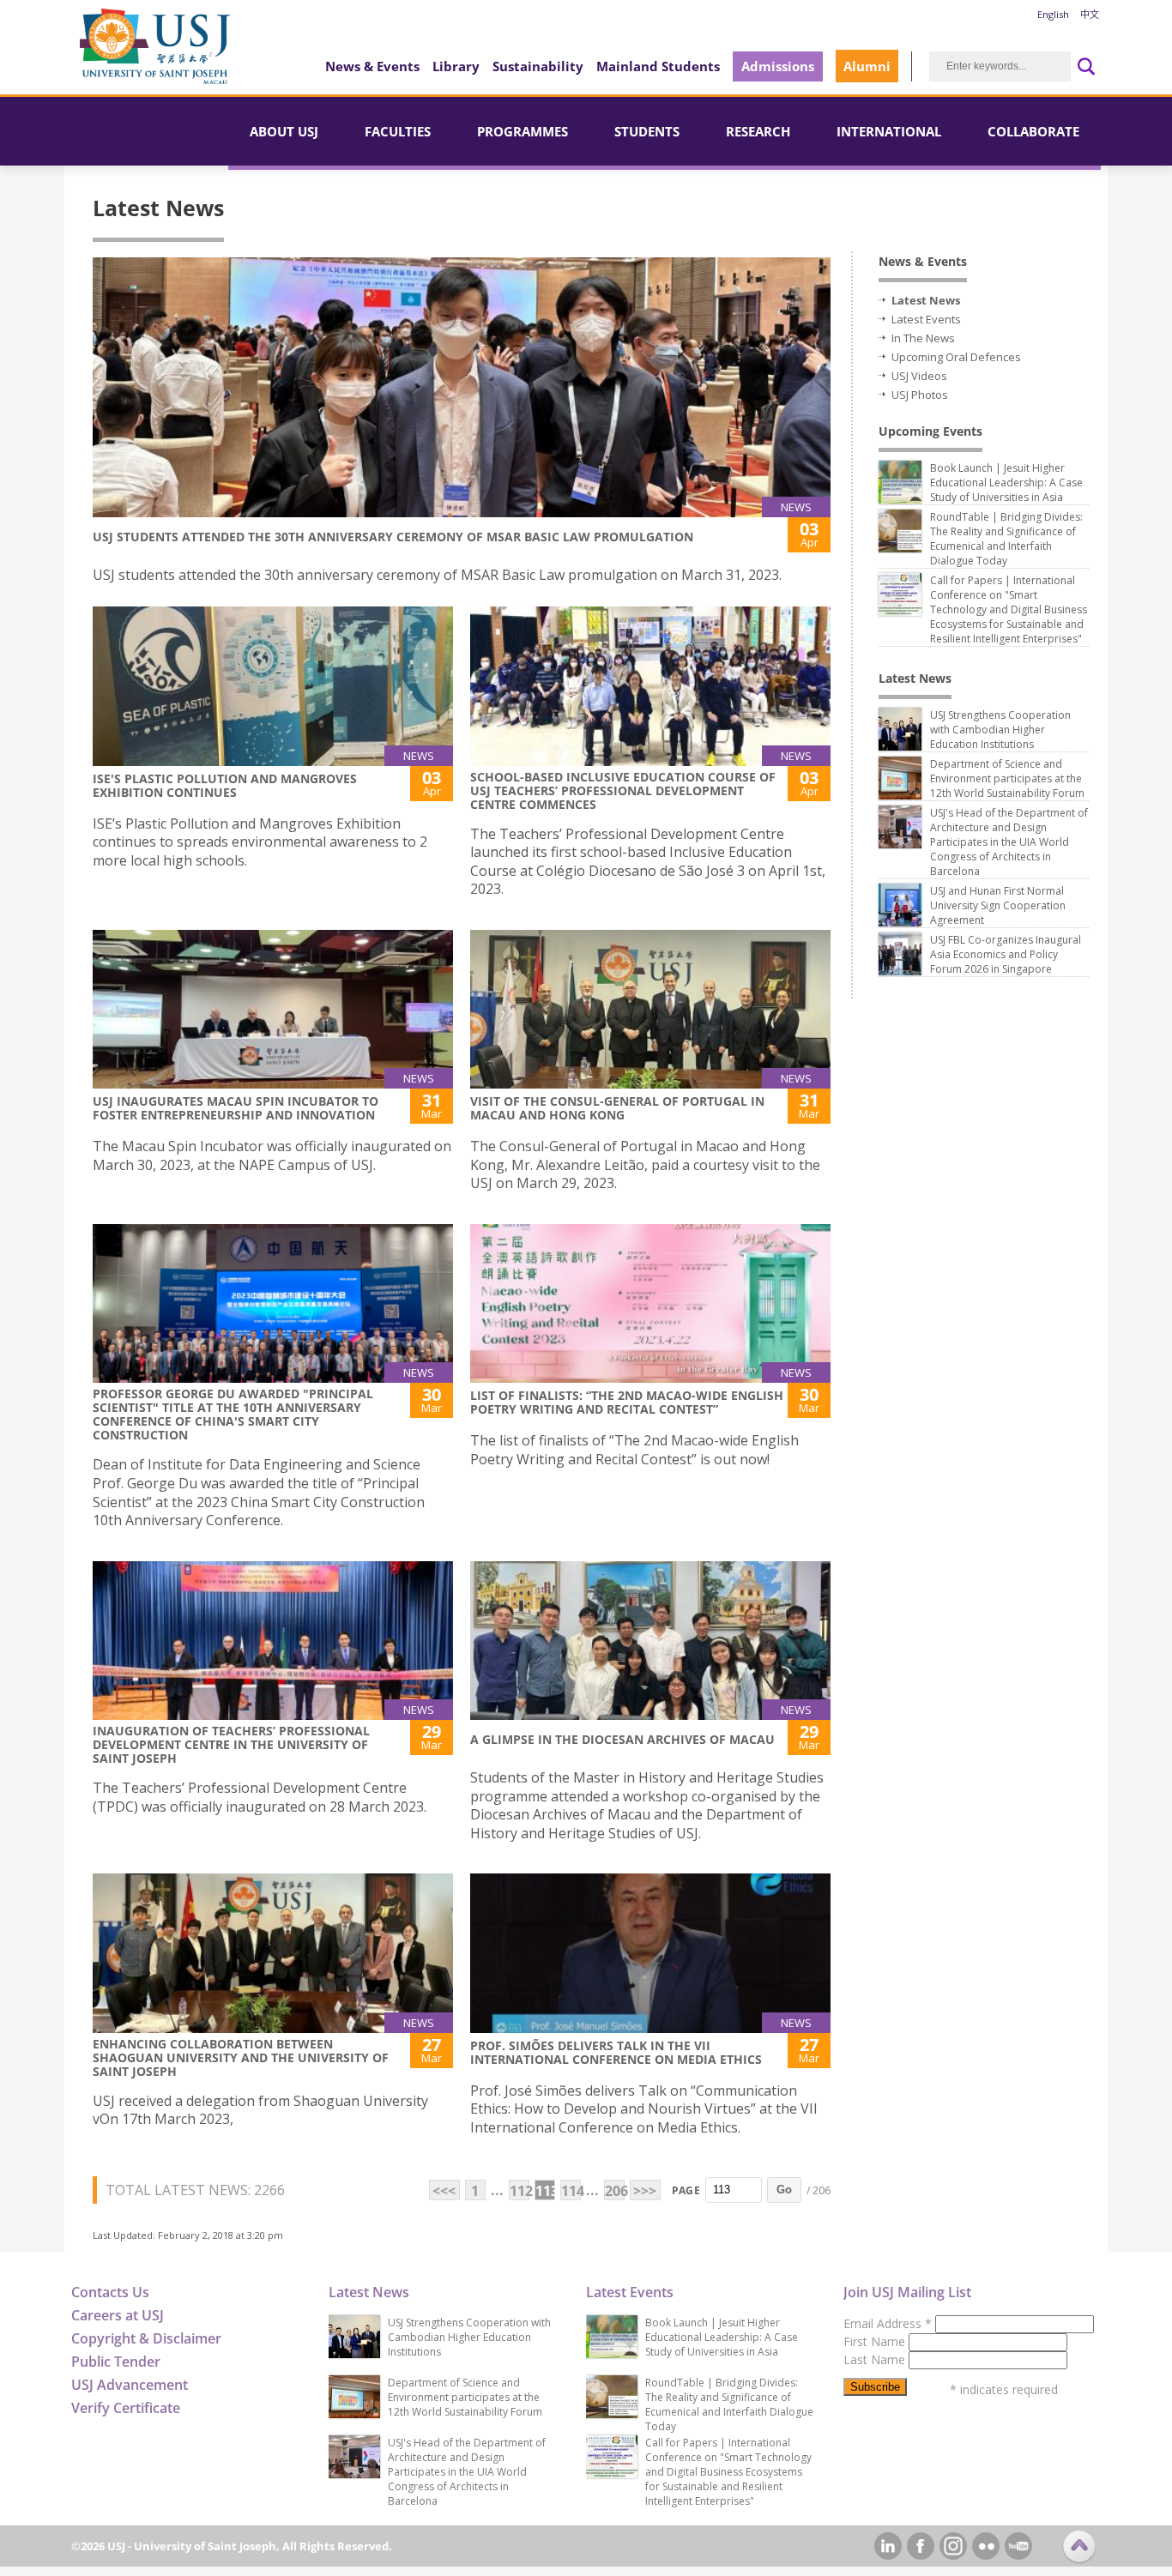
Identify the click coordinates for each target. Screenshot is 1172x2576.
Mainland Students (658, 66)
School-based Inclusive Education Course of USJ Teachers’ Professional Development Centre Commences (623, 790)
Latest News (926, 300)
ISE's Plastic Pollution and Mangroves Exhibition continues (225, 785)
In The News (923, 338)
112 (520, 2191)
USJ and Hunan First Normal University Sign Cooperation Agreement (998, 905)
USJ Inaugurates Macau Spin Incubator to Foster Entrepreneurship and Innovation (236, 1108)
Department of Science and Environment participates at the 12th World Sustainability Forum (1007, 778)
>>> (645, 2191)
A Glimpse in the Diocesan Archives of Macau (622, 1739)
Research (758, 131)
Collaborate (1033, 131)
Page (686, 2190)
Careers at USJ (118, 2315)
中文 (1090, 14)
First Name (876, 2341)
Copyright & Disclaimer (146, 2338)
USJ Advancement (130, 2385)
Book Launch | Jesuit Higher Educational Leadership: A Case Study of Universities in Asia (1006, 483)
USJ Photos (920, 395)
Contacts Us (110, 2292)
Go (784, 2190)
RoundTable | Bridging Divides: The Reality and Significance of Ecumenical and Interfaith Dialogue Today (1006, 539)
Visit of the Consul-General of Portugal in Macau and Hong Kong (617, 1108)
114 (571, 2191)
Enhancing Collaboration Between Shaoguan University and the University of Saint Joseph (241, 2057)
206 (615, 2191)
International (889, 131)
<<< (444, 2191)
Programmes (523, 131)
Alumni (867, 66)
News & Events (372, 66)
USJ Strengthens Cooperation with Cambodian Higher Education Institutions (1000, 730)
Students (647, 131)
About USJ (284, 131)
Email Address (888, 2323)
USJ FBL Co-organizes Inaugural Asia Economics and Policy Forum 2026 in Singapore (1006, 954)
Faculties (398, 131)
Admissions (778, 66)
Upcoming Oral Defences (956, 357)
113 (545, 2191)
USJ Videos (919, 376)
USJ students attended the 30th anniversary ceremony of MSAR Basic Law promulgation (393, 537)
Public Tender (116, 2362)
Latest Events (926, 319)
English (1053, 14)
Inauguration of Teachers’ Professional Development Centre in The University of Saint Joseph (231, 1744)
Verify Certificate (126, 2408)
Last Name (876, 2359)
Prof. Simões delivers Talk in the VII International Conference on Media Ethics (616, 2052)
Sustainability (538, 66)
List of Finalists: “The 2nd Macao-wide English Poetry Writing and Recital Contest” (627, 1402)
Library (456, 66)
